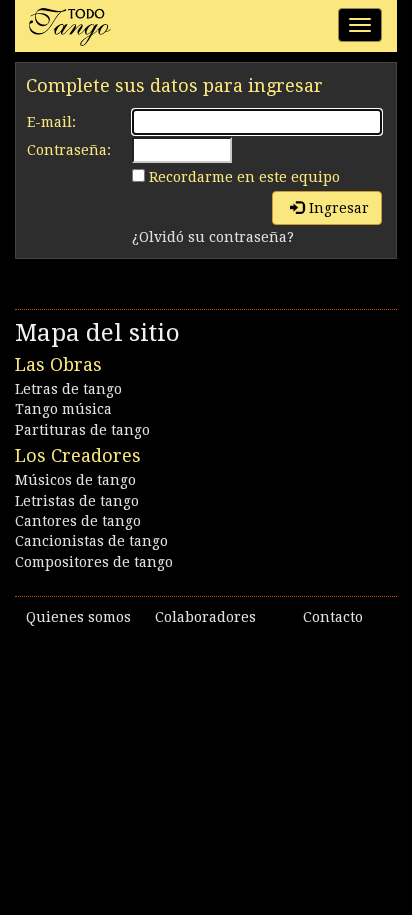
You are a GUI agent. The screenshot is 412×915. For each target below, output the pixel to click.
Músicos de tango (75, 480)
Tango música (63, 409)
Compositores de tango (94, 562)
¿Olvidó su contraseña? (213, 237)
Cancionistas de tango (91, 541)
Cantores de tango (78, 521)
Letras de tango (68, 389)
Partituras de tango (82, 430)
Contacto (333, 617)
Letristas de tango (77, 501)
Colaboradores (205, 617)
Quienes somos (78, 617)
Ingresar (339, 208)
